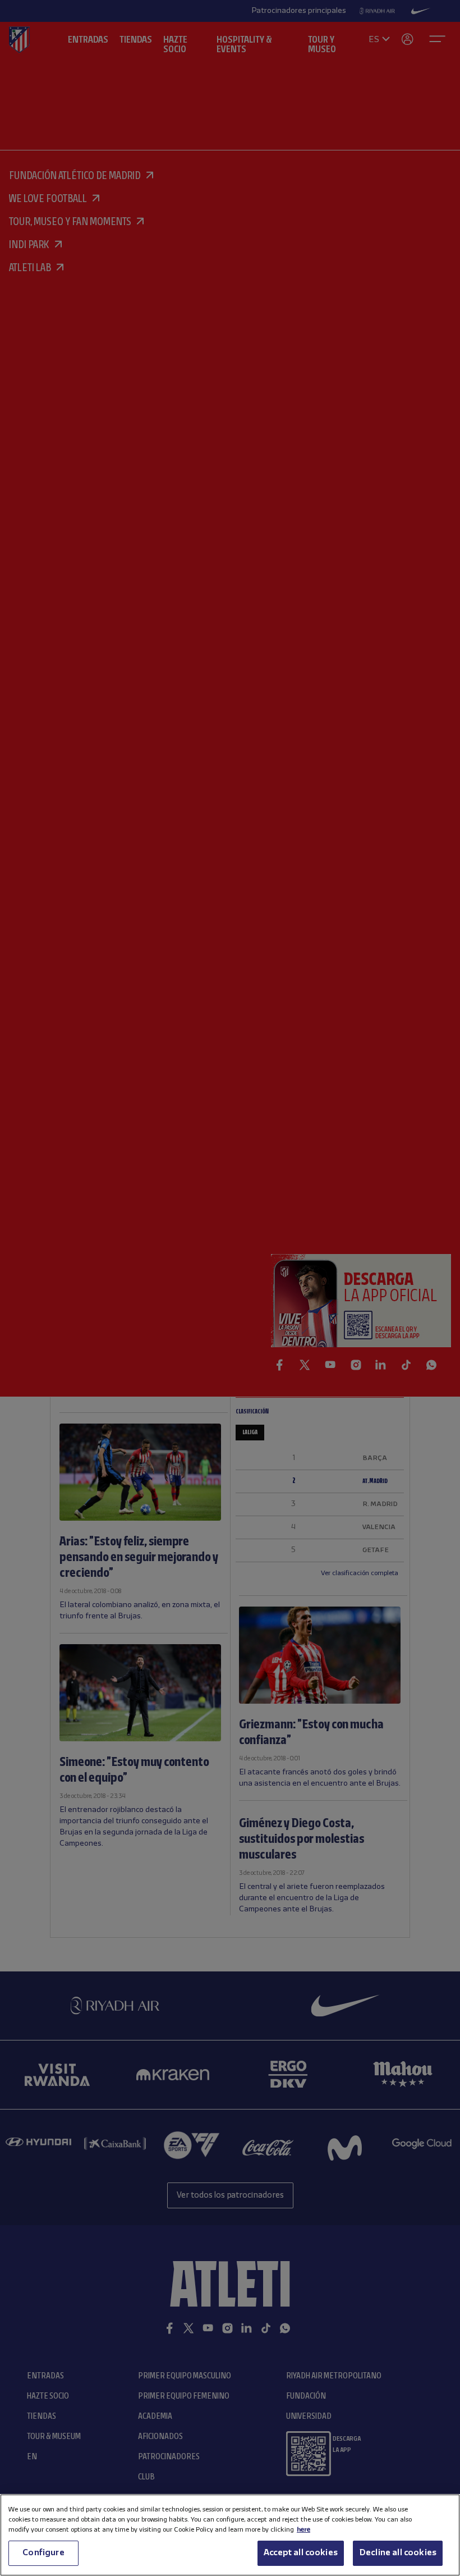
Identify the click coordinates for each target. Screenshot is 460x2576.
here (303, 2530)
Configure (43, 2553)
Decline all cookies (398, 2553)
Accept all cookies (301, 2553)
